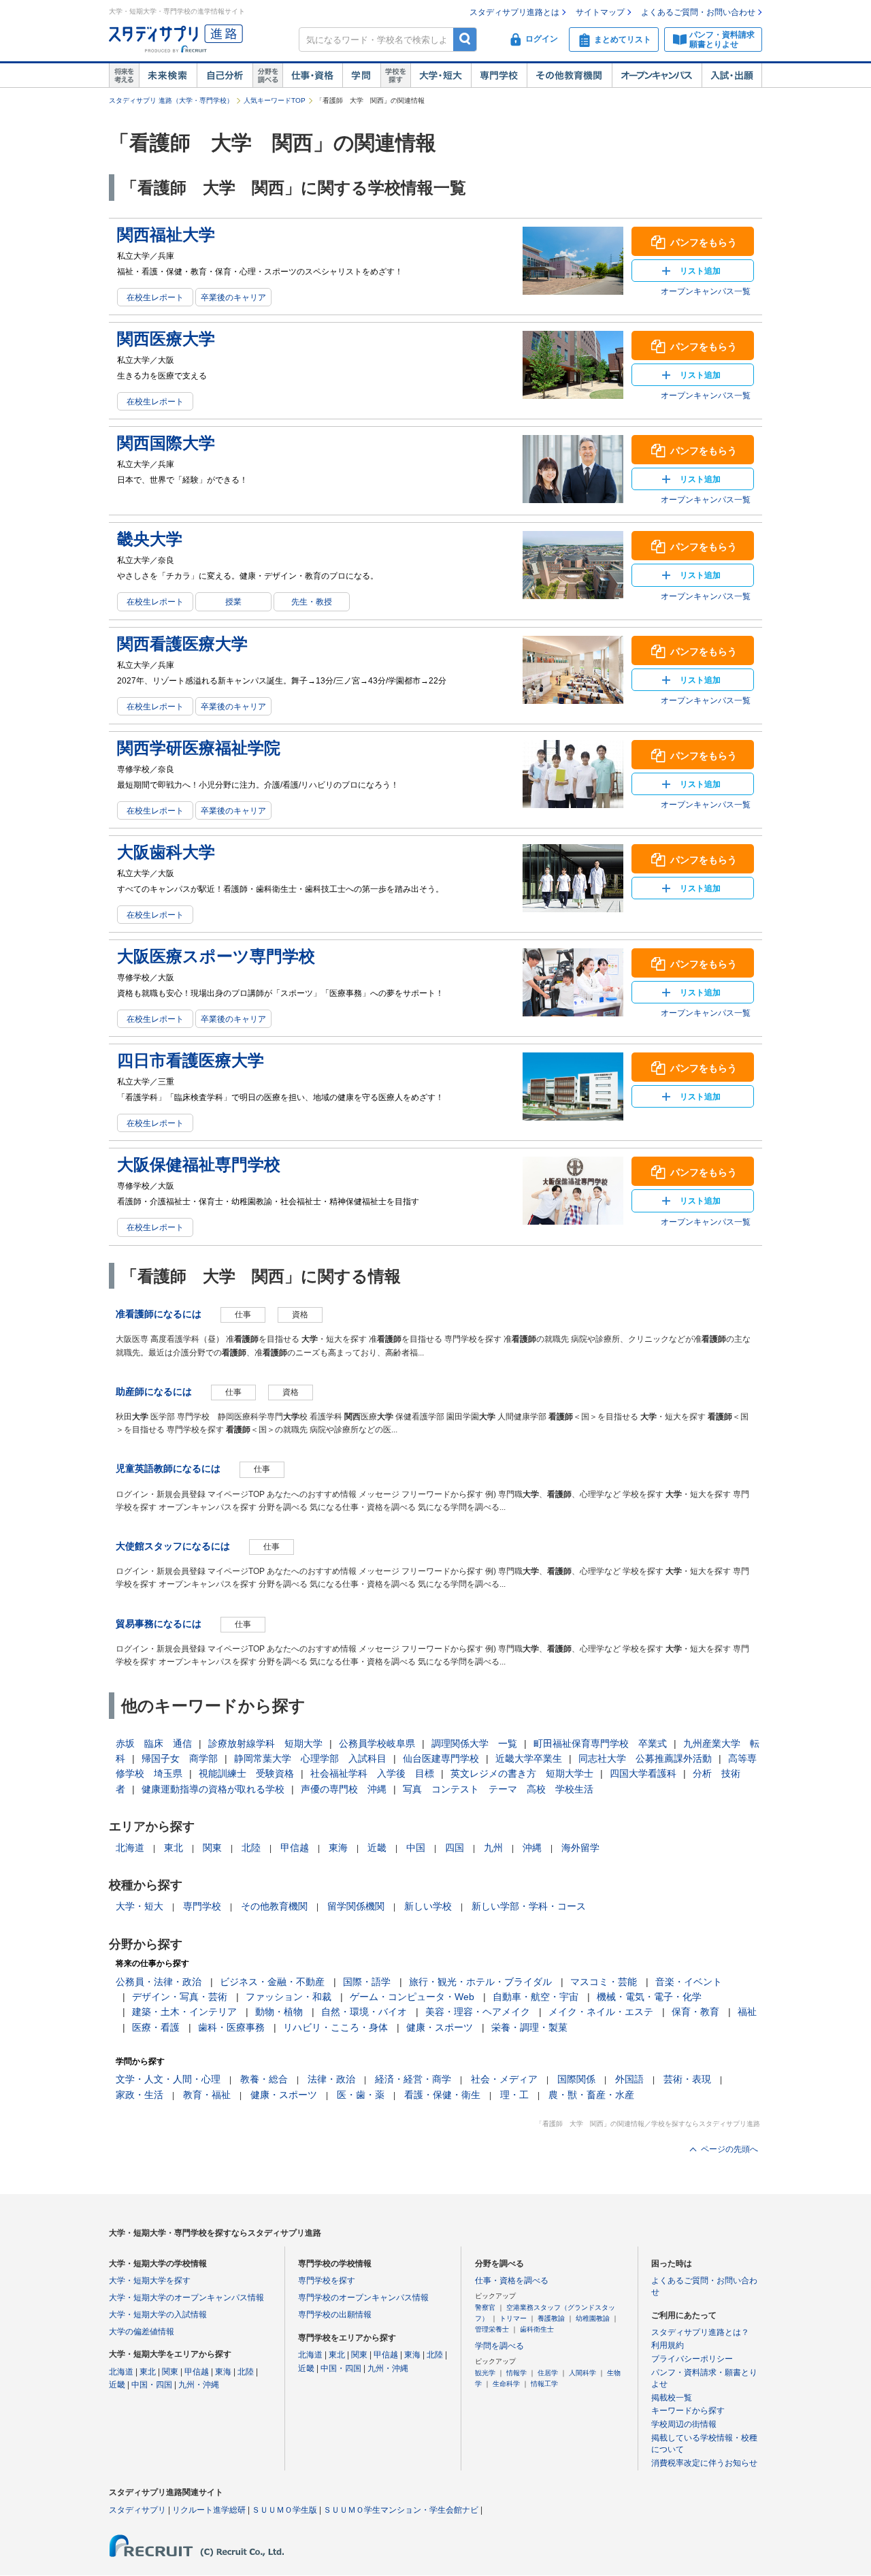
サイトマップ (600, 12)
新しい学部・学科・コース (529, 1906)
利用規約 (668, 2345)
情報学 (516, 2373)
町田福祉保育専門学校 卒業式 (600, 1743)
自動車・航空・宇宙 (536, 1997)
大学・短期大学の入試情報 (158, 2315)
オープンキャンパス (657, 76)
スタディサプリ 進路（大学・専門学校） (171, 100)
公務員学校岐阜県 (377, 1743)
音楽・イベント (689, 1982)
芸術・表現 (687, 2079)
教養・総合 (264, 2079)
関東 (212, 1848)
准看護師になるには (159, 1314)
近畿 (377, 1848)
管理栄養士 (492, 2329)
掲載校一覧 (672, 2398)
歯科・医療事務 (231, 2027)
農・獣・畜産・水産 (591, 2095)
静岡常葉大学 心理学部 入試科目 (310, 1758)
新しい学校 (428, 1906)
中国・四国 (152, 2385)
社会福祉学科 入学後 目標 (372, 1773)
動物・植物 (279, 2012)
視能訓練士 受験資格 (246, 1773)
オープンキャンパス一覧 (706, 291)
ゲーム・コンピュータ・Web (412, 1997)
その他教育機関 (569, 76)
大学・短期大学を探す (150, 2281)
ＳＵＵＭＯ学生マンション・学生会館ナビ (401, 2510)
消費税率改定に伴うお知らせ (704, 2463)
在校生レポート (155, 297)
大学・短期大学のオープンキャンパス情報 (186, 2298)
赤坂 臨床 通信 (154, 1743)
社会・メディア (504, 2079)
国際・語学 (367, 1982)
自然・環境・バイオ (364, 2012)
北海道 (130, 1848)
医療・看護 (156, 2027)
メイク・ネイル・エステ (601, 2012)
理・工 (514, 2095)
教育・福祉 (207, 2095)
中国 (416, 1848)
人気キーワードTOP (275, 100)
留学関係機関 (356, 1906)
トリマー (513, 2318)
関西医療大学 (166, 339)
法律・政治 (331, 2079)
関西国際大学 (166, 443)
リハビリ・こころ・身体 (335, 2027)
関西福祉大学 (166, 235)
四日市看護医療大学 (191, 1060)
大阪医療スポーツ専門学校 (216, 956)
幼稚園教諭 (593, 2318)
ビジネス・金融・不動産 (272, 1982)
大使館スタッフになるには (173, 1546)
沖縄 (532, 1848)
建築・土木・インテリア (184, 2012)
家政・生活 (139, 2095)
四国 (455, 1848)
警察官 (485, 2307)
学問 (361, 76)
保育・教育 (695, 2012)
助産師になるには (154, 1391)
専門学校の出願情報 (335, 2315)
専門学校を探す (327, 2281)
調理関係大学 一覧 (474, 1743)
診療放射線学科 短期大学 (265, 1743)
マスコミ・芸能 (604, 1982)
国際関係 (576, 2079)
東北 (174, 1848)
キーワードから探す (688, 2411)
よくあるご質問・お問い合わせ (698, 12)
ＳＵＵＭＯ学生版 (284, 2510)
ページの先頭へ (729, 2149)
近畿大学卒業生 (529, 1758)
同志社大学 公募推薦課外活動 (645, 1758)
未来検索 (168, 76)
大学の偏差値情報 (142, 2332)
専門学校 (499, 76)
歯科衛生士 (537, 2329)
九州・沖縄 (199, 2385)
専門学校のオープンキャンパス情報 (363, 2298)
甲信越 (295, 1848)
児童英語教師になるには (168, 1468)
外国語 (629, 2079)
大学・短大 (441, 76)
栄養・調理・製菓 (529, 2027)
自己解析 (225, 76)
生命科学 (506, 2384)
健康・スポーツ (440, 2027)
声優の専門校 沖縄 (344, 1789)
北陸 (251, 1848)
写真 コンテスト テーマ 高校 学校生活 (498, 1789)
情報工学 (544, 2384)
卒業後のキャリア (233, 297)
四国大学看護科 (643, 1773)
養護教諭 (551, 2318)
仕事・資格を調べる (512, 2281)
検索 (465, 39)
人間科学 (582, 2373)
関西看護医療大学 (182, 644)
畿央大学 (150, 539)
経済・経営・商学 (413, 2079)
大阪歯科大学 (166, 852)
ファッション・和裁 (289, 1997)
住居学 (548, 2373)
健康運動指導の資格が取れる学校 (213, 1789)
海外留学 (580, 1848)
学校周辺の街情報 (684, 2424)
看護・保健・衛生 (442, 2095)
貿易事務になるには (159, 1624)
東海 (338, 1848)
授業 (233, 602)
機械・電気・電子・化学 (649, 1997)
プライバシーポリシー (692, 2359)
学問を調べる (499, 2346)
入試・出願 (732, 76)
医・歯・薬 (361, 2095)
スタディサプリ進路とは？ (700, 2332)
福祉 (747, 2012)
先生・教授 (312, 602)
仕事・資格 (312, 76)
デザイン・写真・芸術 (180, 1997)
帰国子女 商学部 (180, 1758)
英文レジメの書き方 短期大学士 (522, 1773)
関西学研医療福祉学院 (199, 748)
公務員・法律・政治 (159, 1982)
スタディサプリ (137, 2510)
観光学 (485, 2373)
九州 (493, 1848)
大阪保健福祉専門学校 (199, 1164)
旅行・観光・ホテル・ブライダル (480, 1982)
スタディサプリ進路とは (514, 12)
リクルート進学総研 (209, 2510)
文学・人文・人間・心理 (168, 2079)
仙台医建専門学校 (441, 1758)
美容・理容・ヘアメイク (478, 2012)
